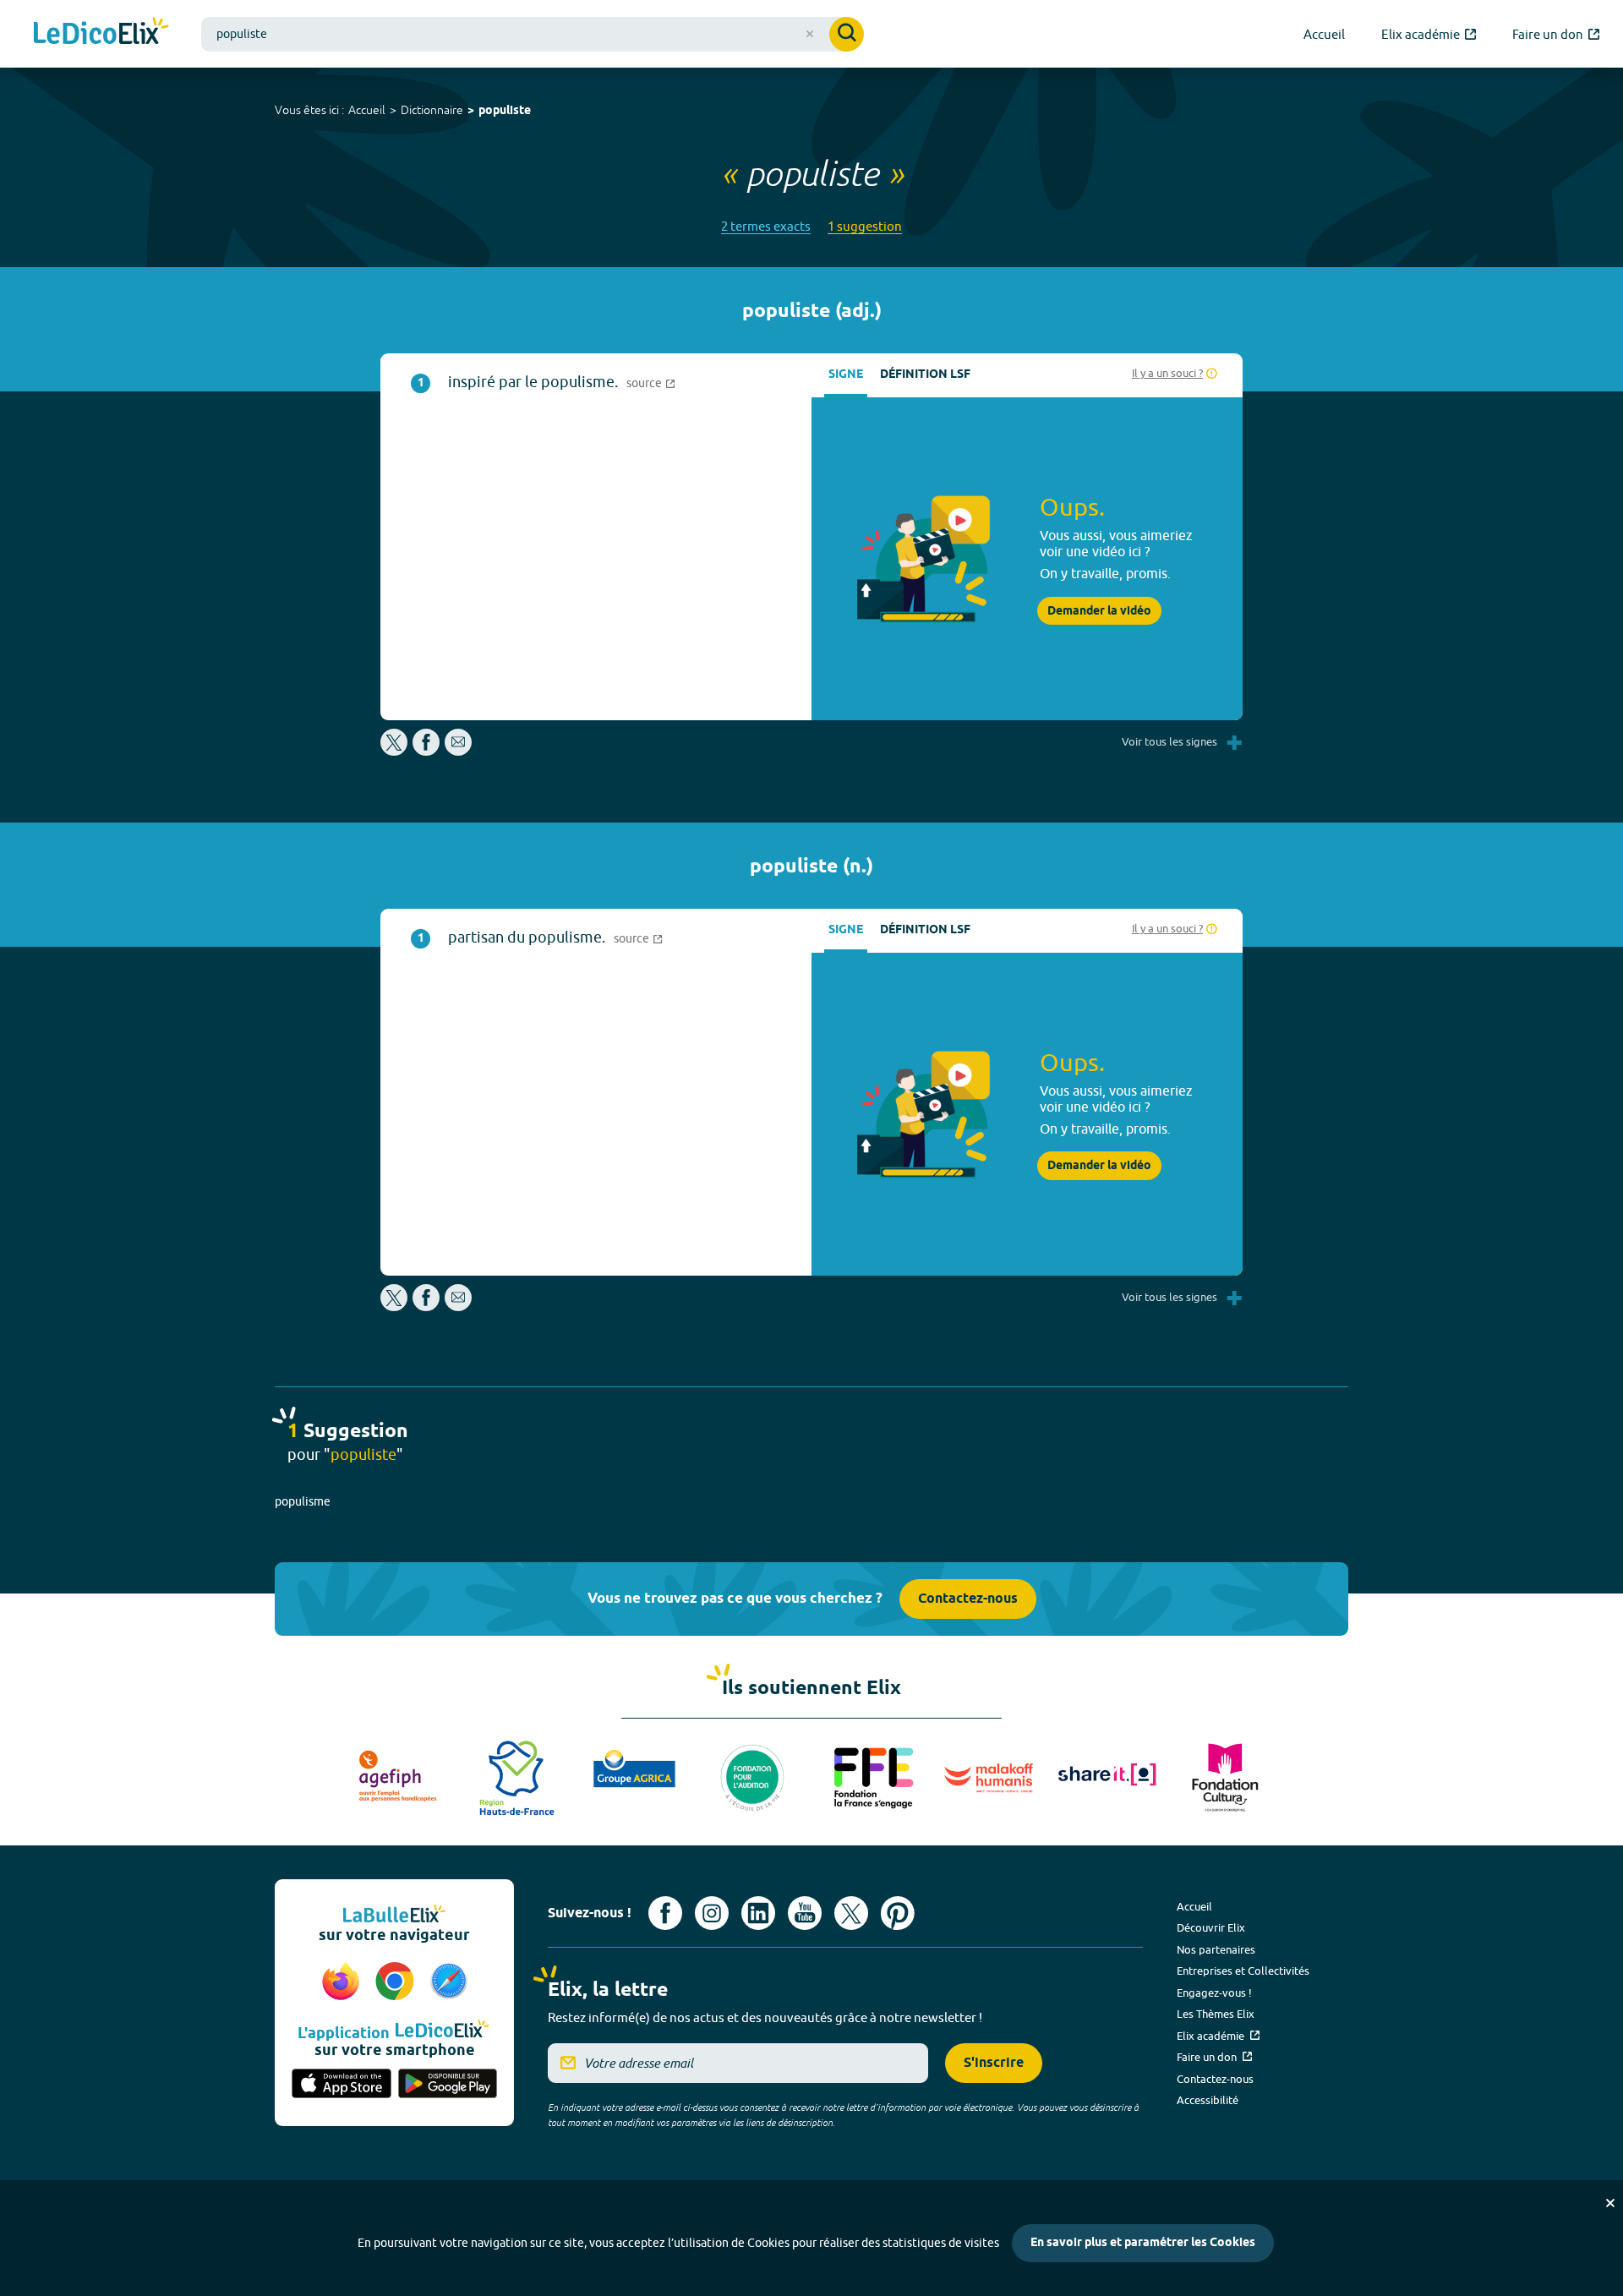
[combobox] (533, 34)
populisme (303, 1501)
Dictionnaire (432, 110)
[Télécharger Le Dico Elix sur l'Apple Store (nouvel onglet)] (342, 2085)
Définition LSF (925, 375)
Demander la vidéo (1099, 611)
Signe (846, 375)
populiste (505, 111)
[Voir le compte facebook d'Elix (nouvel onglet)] (665, 1913)
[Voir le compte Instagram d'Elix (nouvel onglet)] (712, 1913)
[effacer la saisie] (810, 34)
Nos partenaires (1216, 1949)
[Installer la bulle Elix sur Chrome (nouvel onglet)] (397, 1982)
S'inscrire (994, 2063)
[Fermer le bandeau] (1610, 2203)
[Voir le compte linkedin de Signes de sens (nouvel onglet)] (758, 1913)
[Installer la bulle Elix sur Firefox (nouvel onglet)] (343, 1982)
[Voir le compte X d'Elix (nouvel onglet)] (851, 1913)
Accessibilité (1208, 2100)
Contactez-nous (968, 1599)
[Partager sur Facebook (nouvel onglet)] (426, 751)
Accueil (367, 110)
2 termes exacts (766, 226)
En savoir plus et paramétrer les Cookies (1143, 2243)
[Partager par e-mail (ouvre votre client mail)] (458, 751)
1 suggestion (865, 226)
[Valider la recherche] (847, 34)
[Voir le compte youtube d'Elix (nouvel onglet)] (805, 1913)
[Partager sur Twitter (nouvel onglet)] (395, 751)
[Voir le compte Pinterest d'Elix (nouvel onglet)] (898, 1913)
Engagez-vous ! (1214, 1993)
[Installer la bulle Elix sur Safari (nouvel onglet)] (449, 1982)
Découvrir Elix (1211, 1927)
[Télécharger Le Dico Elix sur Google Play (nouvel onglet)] (448, 2085)
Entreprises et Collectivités (1243, 1971)
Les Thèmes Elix (1216, 2014)
